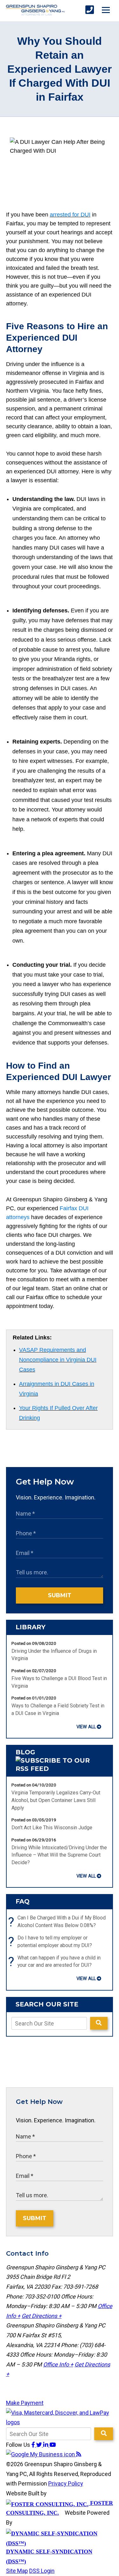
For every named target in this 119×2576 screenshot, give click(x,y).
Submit (60, 1595)
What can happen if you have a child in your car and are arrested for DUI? (56, 1962)
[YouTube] (53, 2445)
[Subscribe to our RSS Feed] (60, 1769)
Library (30, 1627)
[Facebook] (34, 2445)
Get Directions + (42, 2316)
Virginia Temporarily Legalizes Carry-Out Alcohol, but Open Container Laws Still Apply (56, 1800)
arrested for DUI (70, 215)
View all (86, 1727)
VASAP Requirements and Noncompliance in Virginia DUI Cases (58, 1360)
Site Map (17, 2571)
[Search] (99, 2023)
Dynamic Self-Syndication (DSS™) (49, 2556)
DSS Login (42, 2571)
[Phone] (90, 10)
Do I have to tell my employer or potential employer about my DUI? (52, 1942)
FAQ (23, 1901)
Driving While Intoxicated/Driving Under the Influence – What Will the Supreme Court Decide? (59, 1855)
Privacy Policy (66, 2483)
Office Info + (58, 2364)
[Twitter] (40, 2445)
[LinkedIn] (46, 2445)
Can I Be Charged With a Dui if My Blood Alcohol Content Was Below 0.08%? (59, 1922)
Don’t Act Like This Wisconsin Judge (52, 1828)
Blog (25, 1752)
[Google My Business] (41, 2454)
